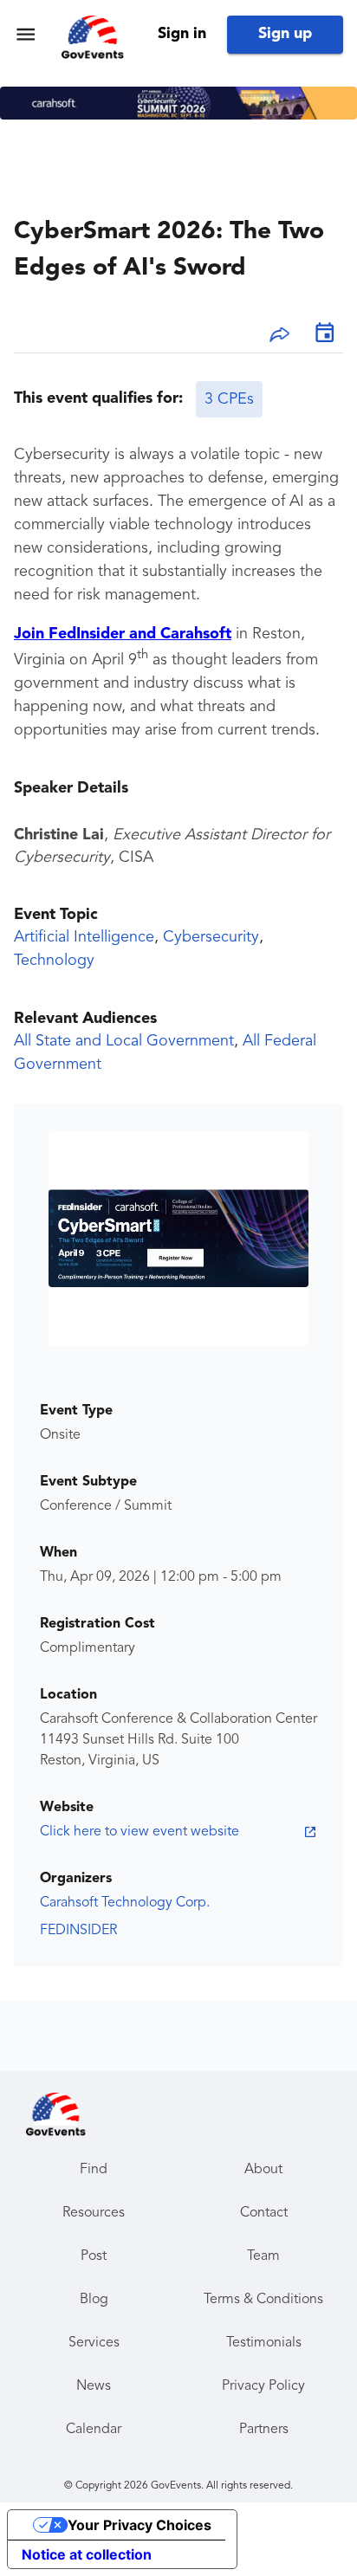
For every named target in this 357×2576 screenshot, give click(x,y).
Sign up (285, 34)
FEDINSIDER (78, 1931)
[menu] (26, 34)
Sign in (182, 34)
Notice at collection (87, 2554)
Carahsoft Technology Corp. (125, 1903)
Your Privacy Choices (140, 2525)
